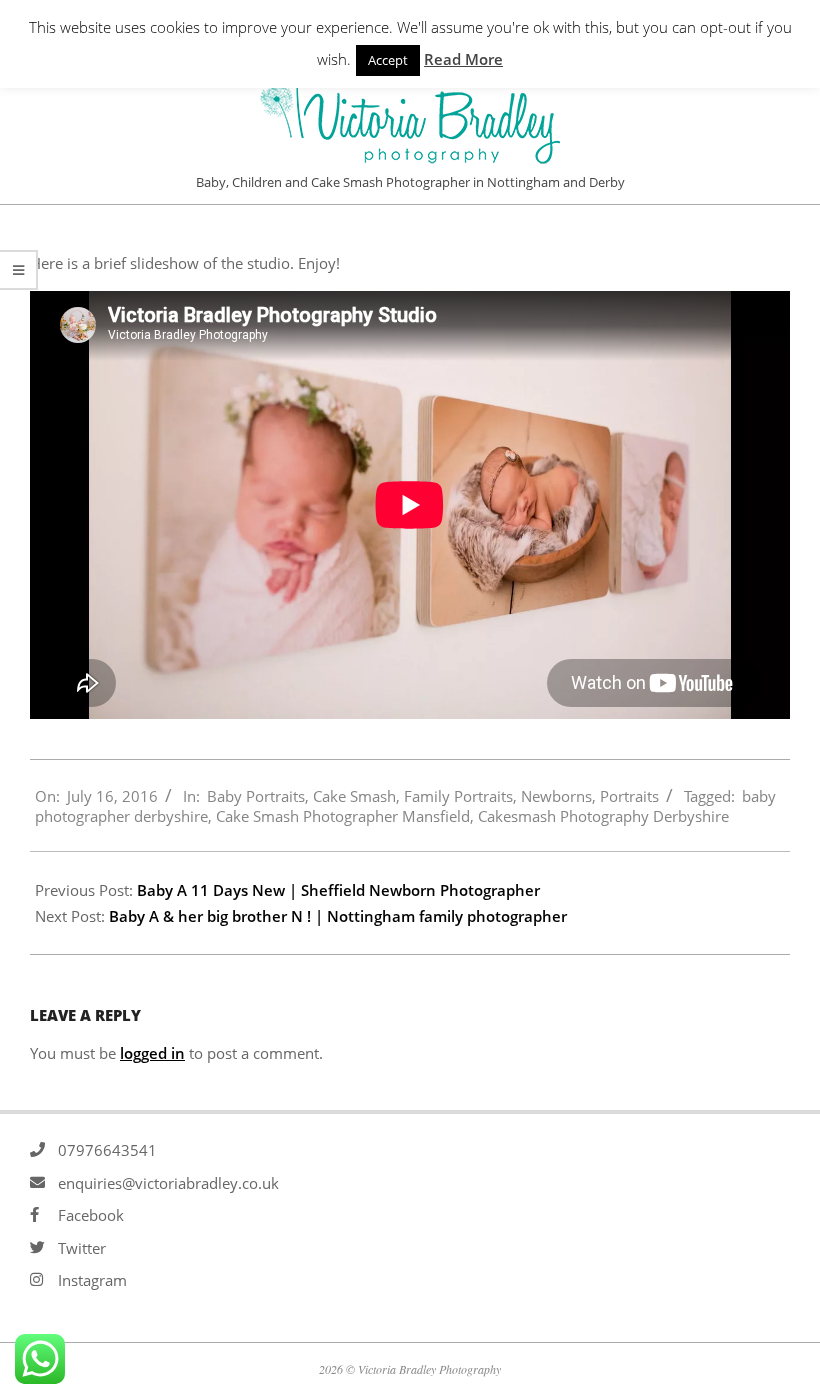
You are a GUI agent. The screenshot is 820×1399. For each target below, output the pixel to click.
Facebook (91, 1215)
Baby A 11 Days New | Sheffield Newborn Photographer (338, 890)
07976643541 (107, 1150)
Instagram (92, 1280)
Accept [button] (388, 60)
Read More (463, 59)
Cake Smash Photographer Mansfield (343, 816)
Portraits (629, 796)
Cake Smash (354, 796)
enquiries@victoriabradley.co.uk (168, 1183)
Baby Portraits (256, 796)
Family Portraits (458, 796)
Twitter (82, 1248)
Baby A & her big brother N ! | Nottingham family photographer (338, 916)
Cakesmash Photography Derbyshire (603, 816)
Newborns (556, 796)
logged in (152, 1053)
